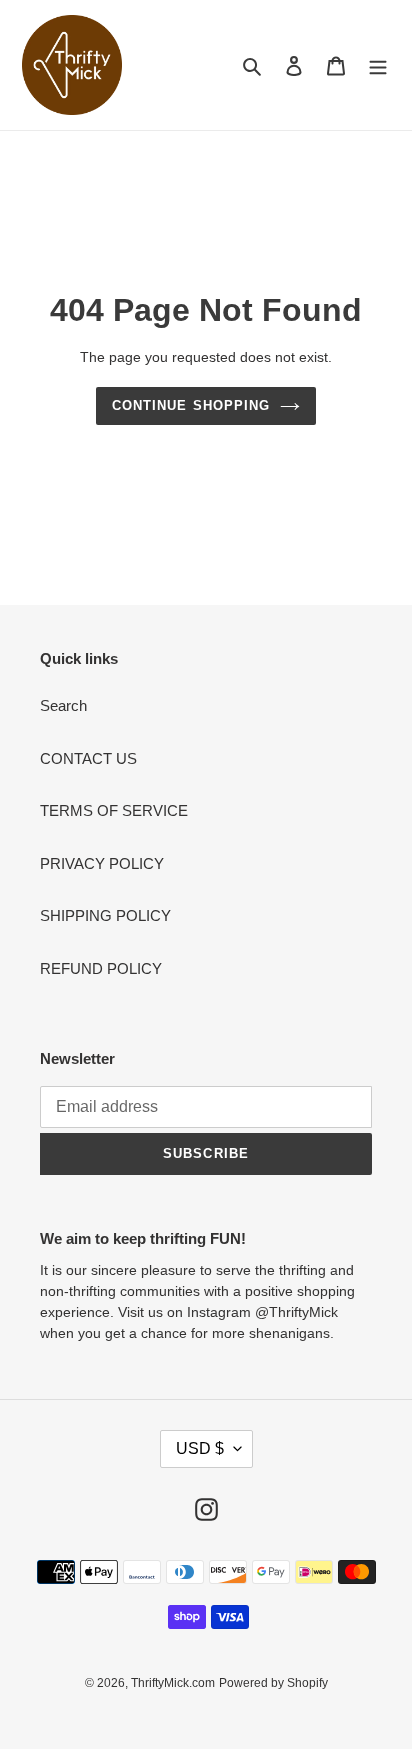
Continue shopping (191, 405)
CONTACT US (88, 758)
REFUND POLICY (101, 968)
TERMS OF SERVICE (114, 810)
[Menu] (378, 65)
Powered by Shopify (273, 1683)
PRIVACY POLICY (102, 863)
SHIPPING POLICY (105, 915)
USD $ (200, 1448)
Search (63, 705)
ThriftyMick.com (173, 1683)
